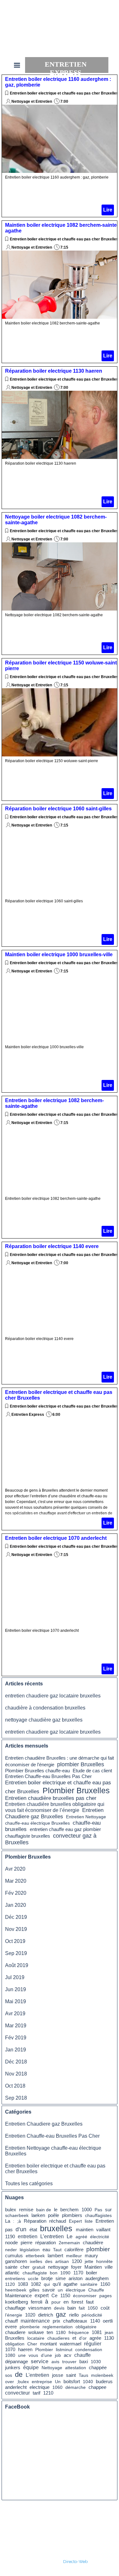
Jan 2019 (16, 2050)
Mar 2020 (16, 1881)
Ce (54, 2295)
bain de (44, 2210)
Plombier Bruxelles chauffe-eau (37, 1771)
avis (55, 2362)
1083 (23, 2284)
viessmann (40, 2308)
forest (77, 2302)
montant (48, 2344)
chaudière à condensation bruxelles (45, 1708)
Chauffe (96, 2290)
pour (56, 2302)
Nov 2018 (16, 2074)
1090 (65, 2273)
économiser (85, 2296)
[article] (60, 146)
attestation (76, 2368)
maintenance (35, 2321)
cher (25, 2267)
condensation (89, 2350)
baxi (84, 2362)
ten (50, 2332)
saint (71, 2375)
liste (89, 2221)
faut (90, 2302)
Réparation (35, 2221)
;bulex (23, 2382)
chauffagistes (98, 2215)
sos (9, 2375)
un (60, 2290)
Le (69, 2236)
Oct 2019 (15, 1941)
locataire (36, 2338)
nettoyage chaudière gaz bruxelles (44, 1720)
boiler (92, 2273)
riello (74, 2315)
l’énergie (14, 2315)
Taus (83, 2375)
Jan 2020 (16, 1905)
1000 (87, 2210)
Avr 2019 (15, 2014)
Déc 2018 (16, 2062)
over (10, 2382)
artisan (62, 2261)
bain (72, 2308)
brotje (47, 2279)
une (22, 2355)
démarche (76, 2387)
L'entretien (37, 2375)
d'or (83, 2338)
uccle (33, 2279)
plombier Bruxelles (81, 1764)
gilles (34, 2290)
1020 (30, 2315)
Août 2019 (17, 1965)
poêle (53, 2215)
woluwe (36, 2332)
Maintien (93, 2267)
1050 (93, 2308)
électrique (76, 2290)
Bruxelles (15, 2338)
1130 (109, 2338)
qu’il (57, 2284)
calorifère (74, 2250)
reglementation (58, 2327)
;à (19, 2221)
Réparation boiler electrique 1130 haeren (54, 371)
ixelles (36, 2261)
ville (109, 2267)
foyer (76, 2267)
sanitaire (89, 2284)
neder (11, 2250)
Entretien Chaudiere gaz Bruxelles (54, 1813)
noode (11, 2243)
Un (58, 2382)
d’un (21, 2229)
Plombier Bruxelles (76, 1790)
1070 (10, 2350)
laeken (38, 2215)
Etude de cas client (92, 1771)
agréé (81, 2237)
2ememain (69, 2243)
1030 (96, 2362)
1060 (57, 2387)
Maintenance (18, 2296)
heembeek (16, 2290)
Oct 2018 (15, 2086)
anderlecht (16, 2387)
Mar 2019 (16, 2026)
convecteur (17, 2393)
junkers (13, 2368)
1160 (105, 2284)
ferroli (36, 2302)
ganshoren (16, 2261)
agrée (95, 2338)
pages (106, 2296)
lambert (55, 2256)
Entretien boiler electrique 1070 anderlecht (56, 1538)
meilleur (74, 2256)
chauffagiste (35, 2273)
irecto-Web (77, 2561)
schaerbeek (17, 2215)
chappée (98, 2368)
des (49, 2261)
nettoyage (58, 2267)
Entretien (105, 2221)
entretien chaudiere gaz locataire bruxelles (53, 1696)
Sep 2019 (16, 1953)
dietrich (46, 2315)
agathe (70, 2284)
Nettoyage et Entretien (32, 101)
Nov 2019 (16, 1929)
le (56, 2210)
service (40, 2361)
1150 (65, 2296)
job (58, 2355)
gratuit (39, 2267)
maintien (85, 2230)
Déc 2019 (16, 1917)
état (33, 2229)
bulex (11, 2210)
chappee (97, 2387)
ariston (76, 2279)
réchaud (58, 2221)
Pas (98, 2210)
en (66, 2302)
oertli (108, 2321)
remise (26, 2210)
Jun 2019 (16, 1989)
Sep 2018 (16, 2098)
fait (82, 2308)
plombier (98, 2249)
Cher (32, 2344)
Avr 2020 (15, 1869)
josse (58, 2375)
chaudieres (58, 2338)
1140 (95, 2321)
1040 (88, 2382)
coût (105, 2308)
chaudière (93, 2243)
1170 (78, 2273)
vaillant (103, 2230)
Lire (108, 210)
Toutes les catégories (29, 2184)
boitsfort (72, 2382)
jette (89, 2261)
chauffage (15, 2308)
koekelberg (17, 2302)
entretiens (15, 2279)
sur (108, 2210)
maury (91, 2256)
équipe (31, 2367)
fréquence (79, 2332)
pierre (26, 2243)
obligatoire (86, 2327)
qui (47, 2284)
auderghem (97, 2279)
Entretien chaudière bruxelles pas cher (51, 1798)
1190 (10, 2237)
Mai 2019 (16, 2001)
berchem (69, 2210)
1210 (48, 2393)
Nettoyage (52, 2368)
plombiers (72, 2215)
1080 (10, 2355)
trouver (69, 2362)
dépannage (17, 2362)
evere (11, 2327)
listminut (64, 2350)
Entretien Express (28, 1415)
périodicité (92, 2315)
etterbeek (35, 2256)
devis (59, 2308)
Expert (75, 2221)
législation (30, 2250)
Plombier (44, 2350)
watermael (70, 2344)
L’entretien (52, 2236)
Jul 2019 (15, 1977)
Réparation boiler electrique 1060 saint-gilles (58, 809)
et (74, 2338)
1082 (36, 2284)
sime (61, 2279)
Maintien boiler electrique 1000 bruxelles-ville (59, 955)
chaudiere (15, 2332)
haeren (25, 2350)
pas (9, 2229)
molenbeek (102, 2375)
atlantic (12, 2273)
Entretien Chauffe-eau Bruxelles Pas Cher (48, 1776)
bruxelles (56, 2228)
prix (56, 2321)
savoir (49, 2290)
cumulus (14, 2256)
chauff (11, 2321)
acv (68, 2355)
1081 (97, 2332)
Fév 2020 (16, 1893)
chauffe (83, 2355)
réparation (46, 2243)
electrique (40, 2387)
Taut (57, 2250)
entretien (28, 2236)
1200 (77, 2261)
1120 (10, 2284)
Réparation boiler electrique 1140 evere (52, 1246)
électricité (100, 2237)
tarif (36, 2393)
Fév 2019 (16, 2038)
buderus (104, 2382)
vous (33, 2355)
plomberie (30, 2327)
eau (46, 2249)
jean (109, 2332)
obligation (15, 2344)
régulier (93, 2344)
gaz (61, 2314)
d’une (46, 2355)
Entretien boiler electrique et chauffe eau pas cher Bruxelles (64, 93)
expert (42, 2295)
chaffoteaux (75, 2321)
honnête (104, 2261)
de (19, 2374)
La (8, 2221)
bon (54, 2273)
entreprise (42, 2382)
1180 (61, 2332)
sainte (11, 2267)
